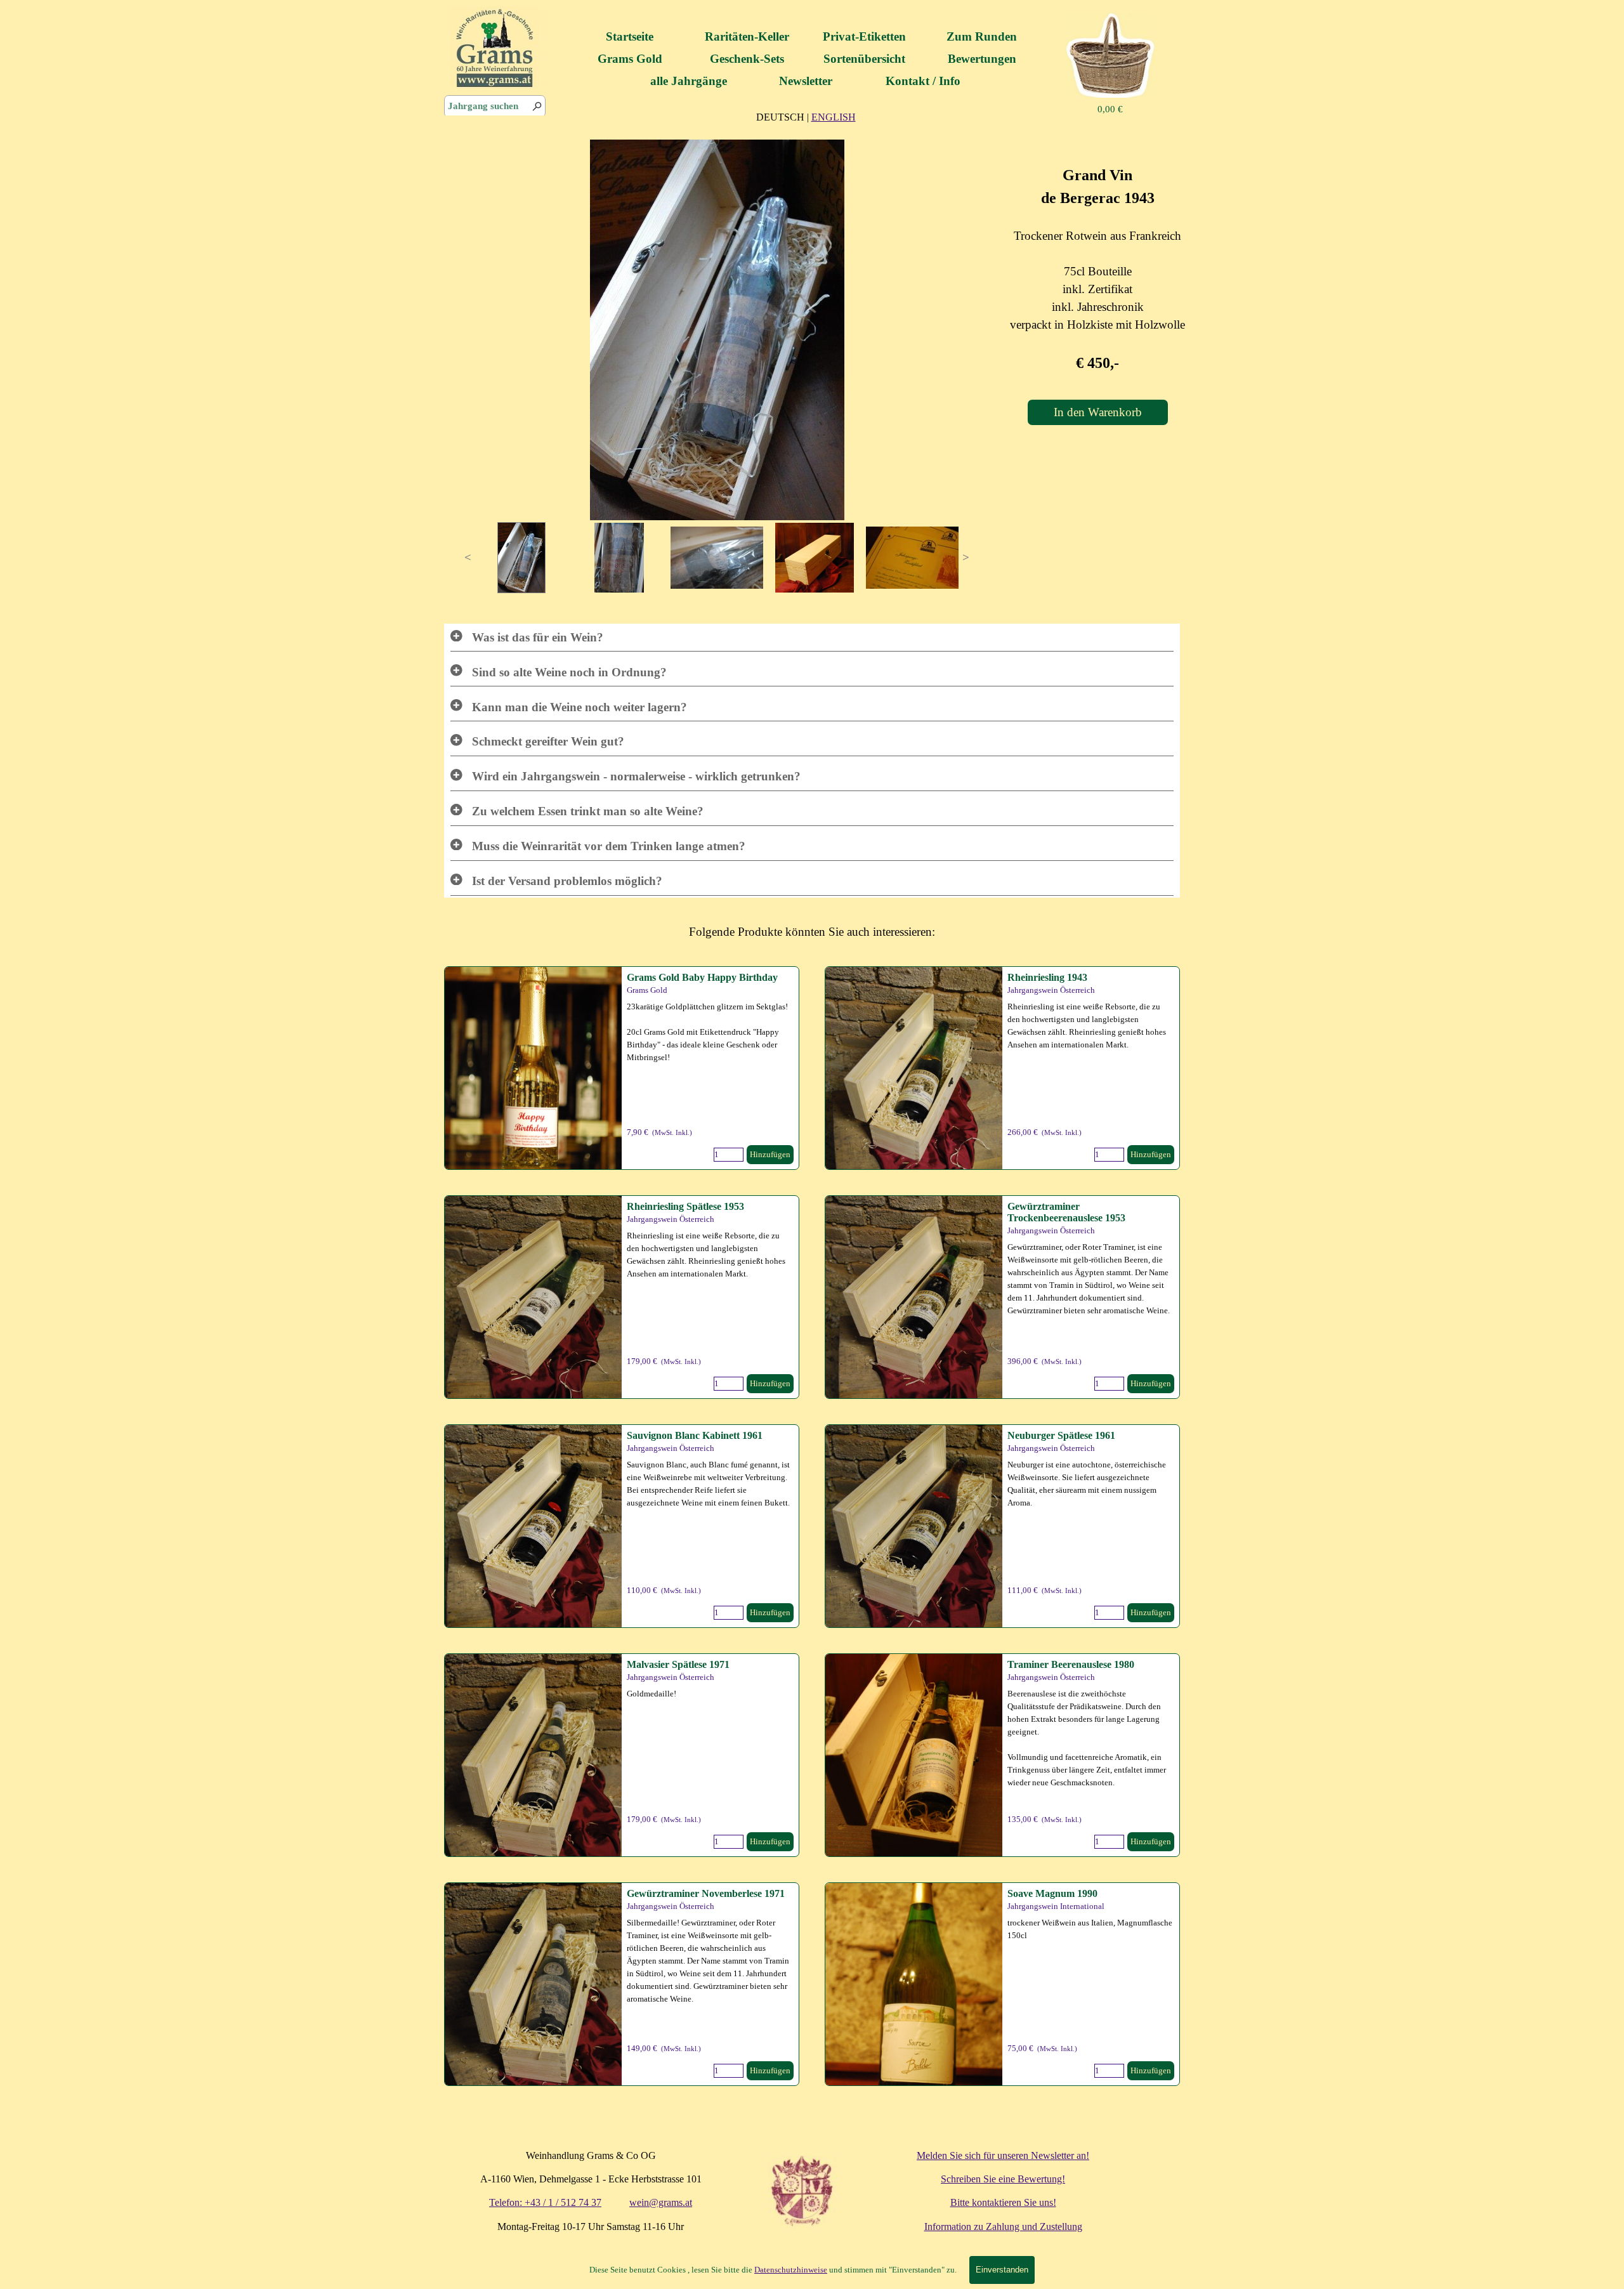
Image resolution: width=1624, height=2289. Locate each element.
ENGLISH (834, 117)
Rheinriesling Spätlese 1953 (685, 1206)
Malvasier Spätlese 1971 (678, 1664)
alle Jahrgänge (689, 81)
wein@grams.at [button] (661, 2202)
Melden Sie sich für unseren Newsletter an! (1003, 2155)
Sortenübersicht (864, 59)
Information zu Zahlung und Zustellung (1003, 2227)
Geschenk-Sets (747, 59)
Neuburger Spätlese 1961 (1061, 1435)
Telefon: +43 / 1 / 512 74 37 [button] (545, 2202)
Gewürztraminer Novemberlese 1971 (706, 1893)
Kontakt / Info (923, 81)
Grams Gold (630, 59)
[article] (622, 1068)
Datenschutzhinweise (791, 2270)
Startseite (630, 36)
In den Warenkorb (1098, 412)
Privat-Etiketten (864, 36)
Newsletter (806, 81)
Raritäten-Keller (747, 36)
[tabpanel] (806, 117)
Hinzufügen (770, 1154)
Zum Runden (982, 36)
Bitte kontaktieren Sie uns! (1003, 2202)
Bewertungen (982, 59)
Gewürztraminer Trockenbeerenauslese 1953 (1066, 1212)
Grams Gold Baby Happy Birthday (702, 977)
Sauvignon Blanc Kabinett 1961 (695, 1435)
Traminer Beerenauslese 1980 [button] (1071, 1664)
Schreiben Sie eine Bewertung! (1003, 2179)
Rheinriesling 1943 (1047, 977)
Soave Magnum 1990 (1052, 1893)
